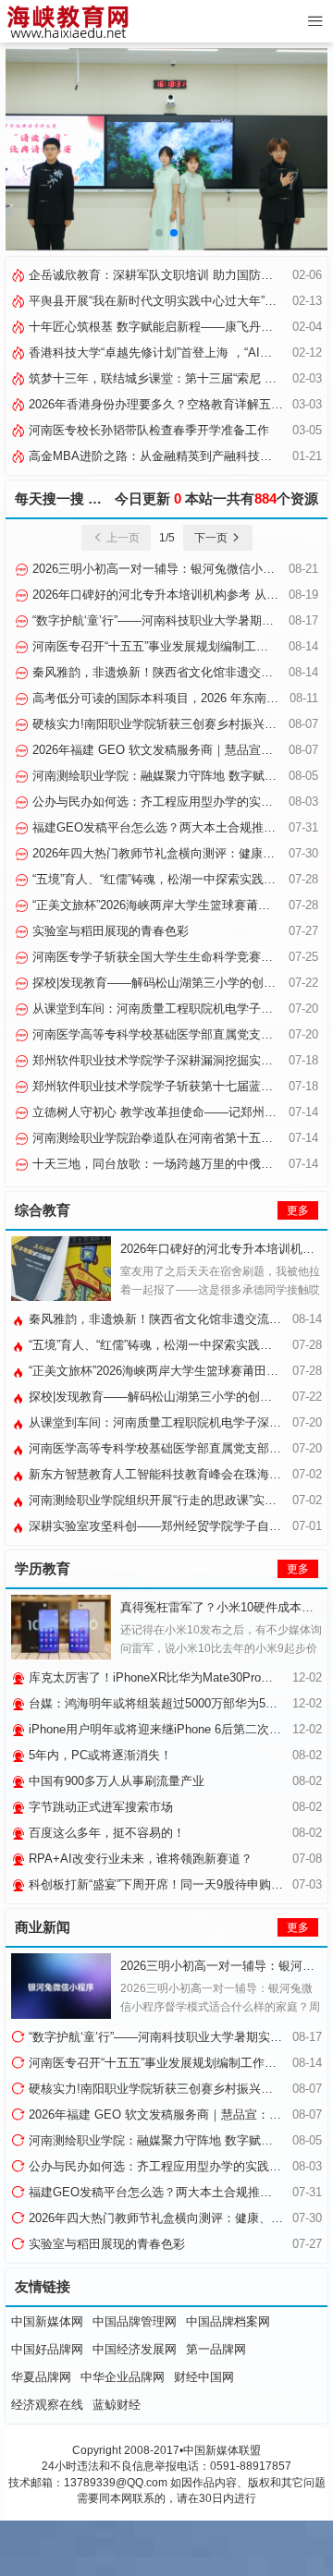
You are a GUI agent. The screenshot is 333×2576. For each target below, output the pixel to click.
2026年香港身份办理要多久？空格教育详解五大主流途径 (178, 404)
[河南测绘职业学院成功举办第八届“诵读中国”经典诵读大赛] (166, 149)
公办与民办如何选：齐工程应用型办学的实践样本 (163, 802)
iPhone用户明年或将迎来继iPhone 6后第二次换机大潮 (171, 1729)
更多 (298, 1210)
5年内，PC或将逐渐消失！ (99, 1755)
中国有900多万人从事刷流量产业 (115, 1781)
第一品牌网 (216, 2349)
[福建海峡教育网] (67, 21)
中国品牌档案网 (228, 2321)
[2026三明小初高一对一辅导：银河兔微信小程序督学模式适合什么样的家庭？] (61, 1986)
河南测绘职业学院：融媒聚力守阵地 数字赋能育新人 (171, 776)
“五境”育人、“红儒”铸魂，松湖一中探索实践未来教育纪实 (179, 1345)
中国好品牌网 (47, 2349)
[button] (159, 233)
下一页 (212, 538)
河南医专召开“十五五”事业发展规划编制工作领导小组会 (179, 646)
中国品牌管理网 (135, 2321)
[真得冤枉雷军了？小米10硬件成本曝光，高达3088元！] (61, 1627)
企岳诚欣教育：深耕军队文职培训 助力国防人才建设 (167, 275)
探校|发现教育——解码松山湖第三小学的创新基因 (164, 983)
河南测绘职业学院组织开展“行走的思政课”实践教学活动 (175, 1500)
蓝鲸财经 (117, 2405)
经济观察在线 (47, 2405)
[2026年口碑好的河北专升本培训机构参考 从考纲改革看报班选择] (61, 1269)
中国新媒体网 (47, 2321)
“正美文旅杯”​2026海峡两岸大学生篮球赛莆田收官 (161, 905)
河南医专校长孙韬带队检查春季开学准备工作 (147, 430)
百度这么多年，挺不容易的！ (105, 1833)
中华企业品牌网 (123, 2377)
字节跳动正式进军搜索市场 (99, 1807)
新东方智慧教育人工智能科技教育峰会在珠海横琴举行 (171, 1474)
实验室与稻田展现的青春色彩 (109, 931)
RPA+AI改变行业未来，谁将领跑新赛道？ (139, 1859)
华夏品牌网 (41, 2377)
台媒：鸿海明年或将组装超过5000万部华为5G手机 (162, 1703)
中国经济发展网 (135, 2349)
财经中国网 (204, 2377)
